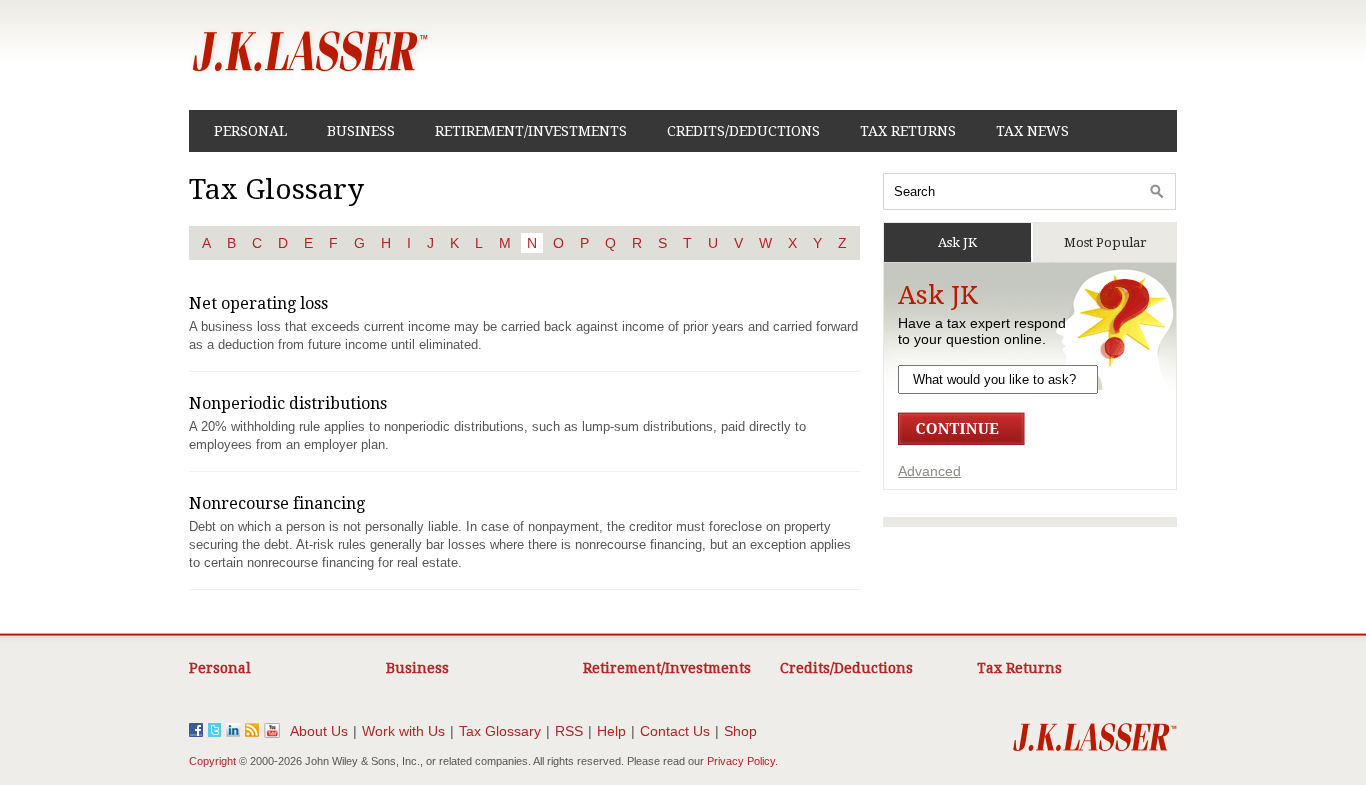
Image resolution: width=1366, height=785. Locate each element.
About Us (319, 731)
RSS (569, 731)
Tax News (1032, 131)
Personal (250, 131)
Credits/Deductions (743, 131)
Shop (740, 731)
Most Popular (1105, 242)
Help (611, 731)
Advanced (929, 471)
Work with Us (403, 731)
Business (361, 131)
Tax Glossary (500, 731)
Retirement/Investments (531, 131)
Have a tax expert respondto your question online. (982, 331)
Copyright (212, 761)
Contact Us (675, 731)
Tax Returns (908, 131)
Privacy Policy (741, 761)
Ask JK (957, 242)
